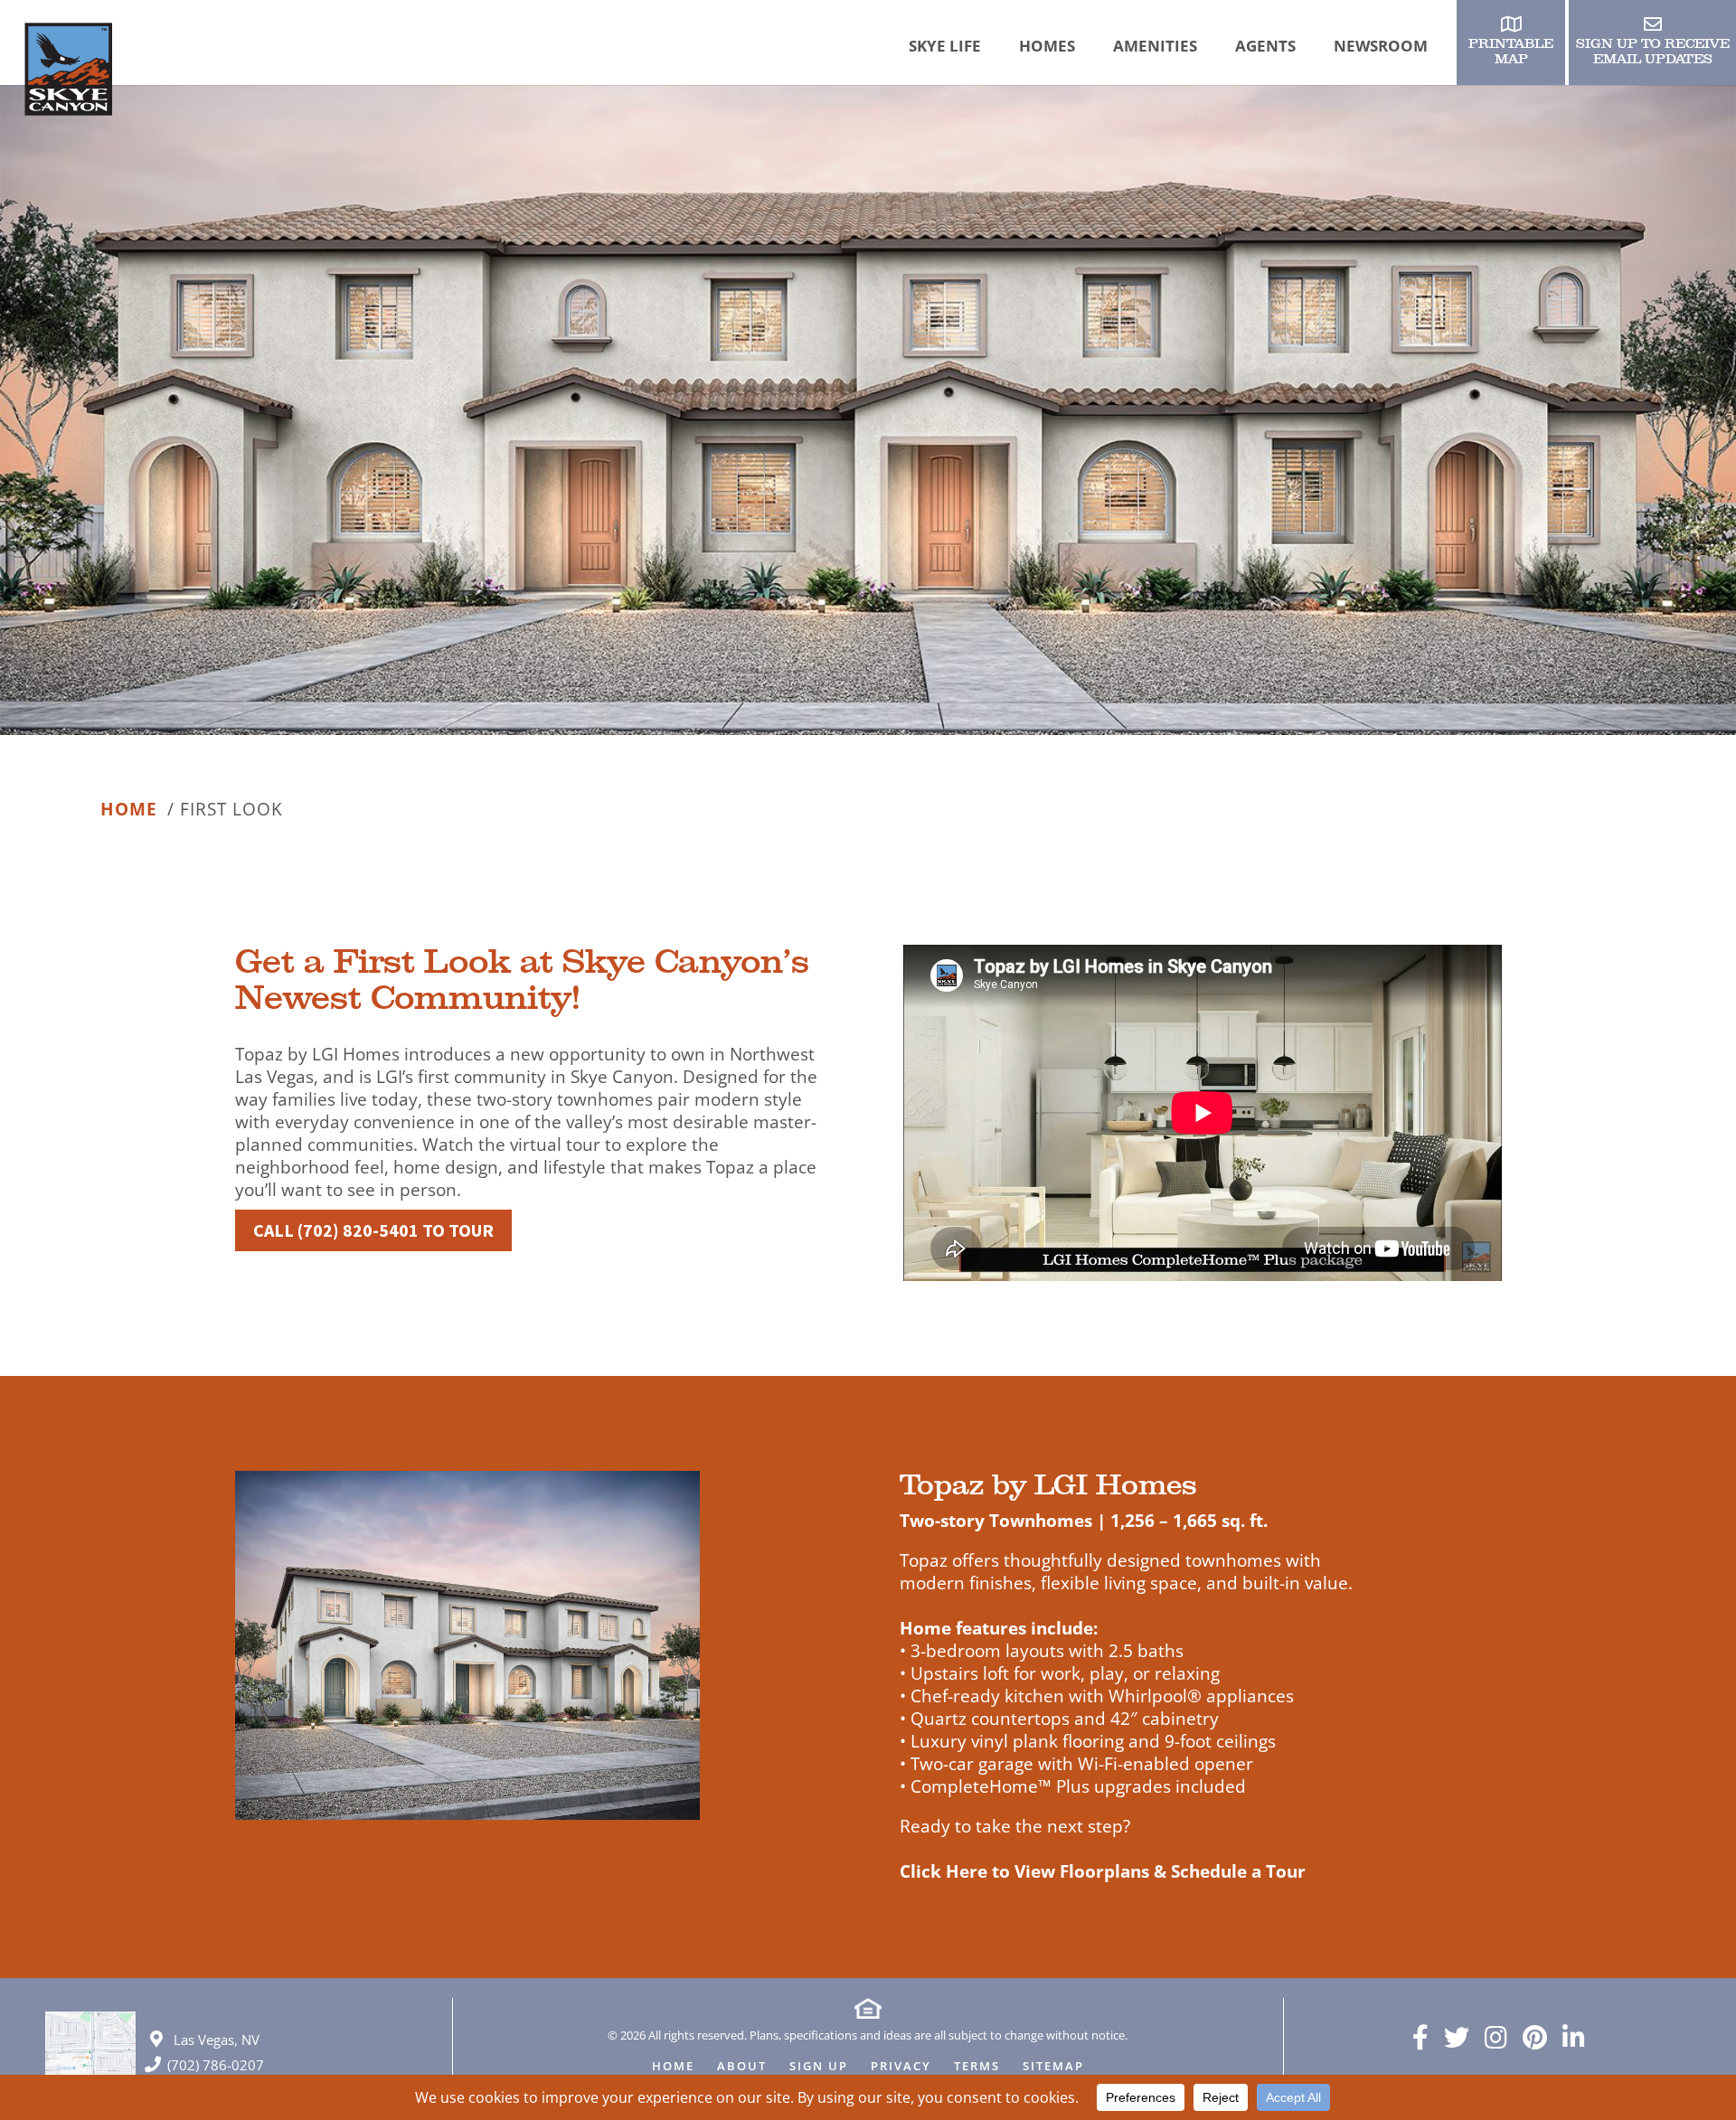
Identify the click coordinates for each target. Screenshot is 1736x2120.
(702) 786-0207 (216, 2065)
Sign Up (819, 2067)
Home (129, 810)
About (742, 2067)
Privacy (901, 2067)
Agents (1265, 46)
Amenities (1155, 46)
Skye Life (945, 46)
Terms (977, 2067)
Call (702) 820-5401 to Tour (373, 1230)
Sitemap (1053, 2067)
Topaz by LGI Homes (1048, 1485)
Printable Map (1511, 52)
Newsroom (1381, 46)
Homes (1047, 46)
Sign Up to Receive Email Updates (1653, 52)
